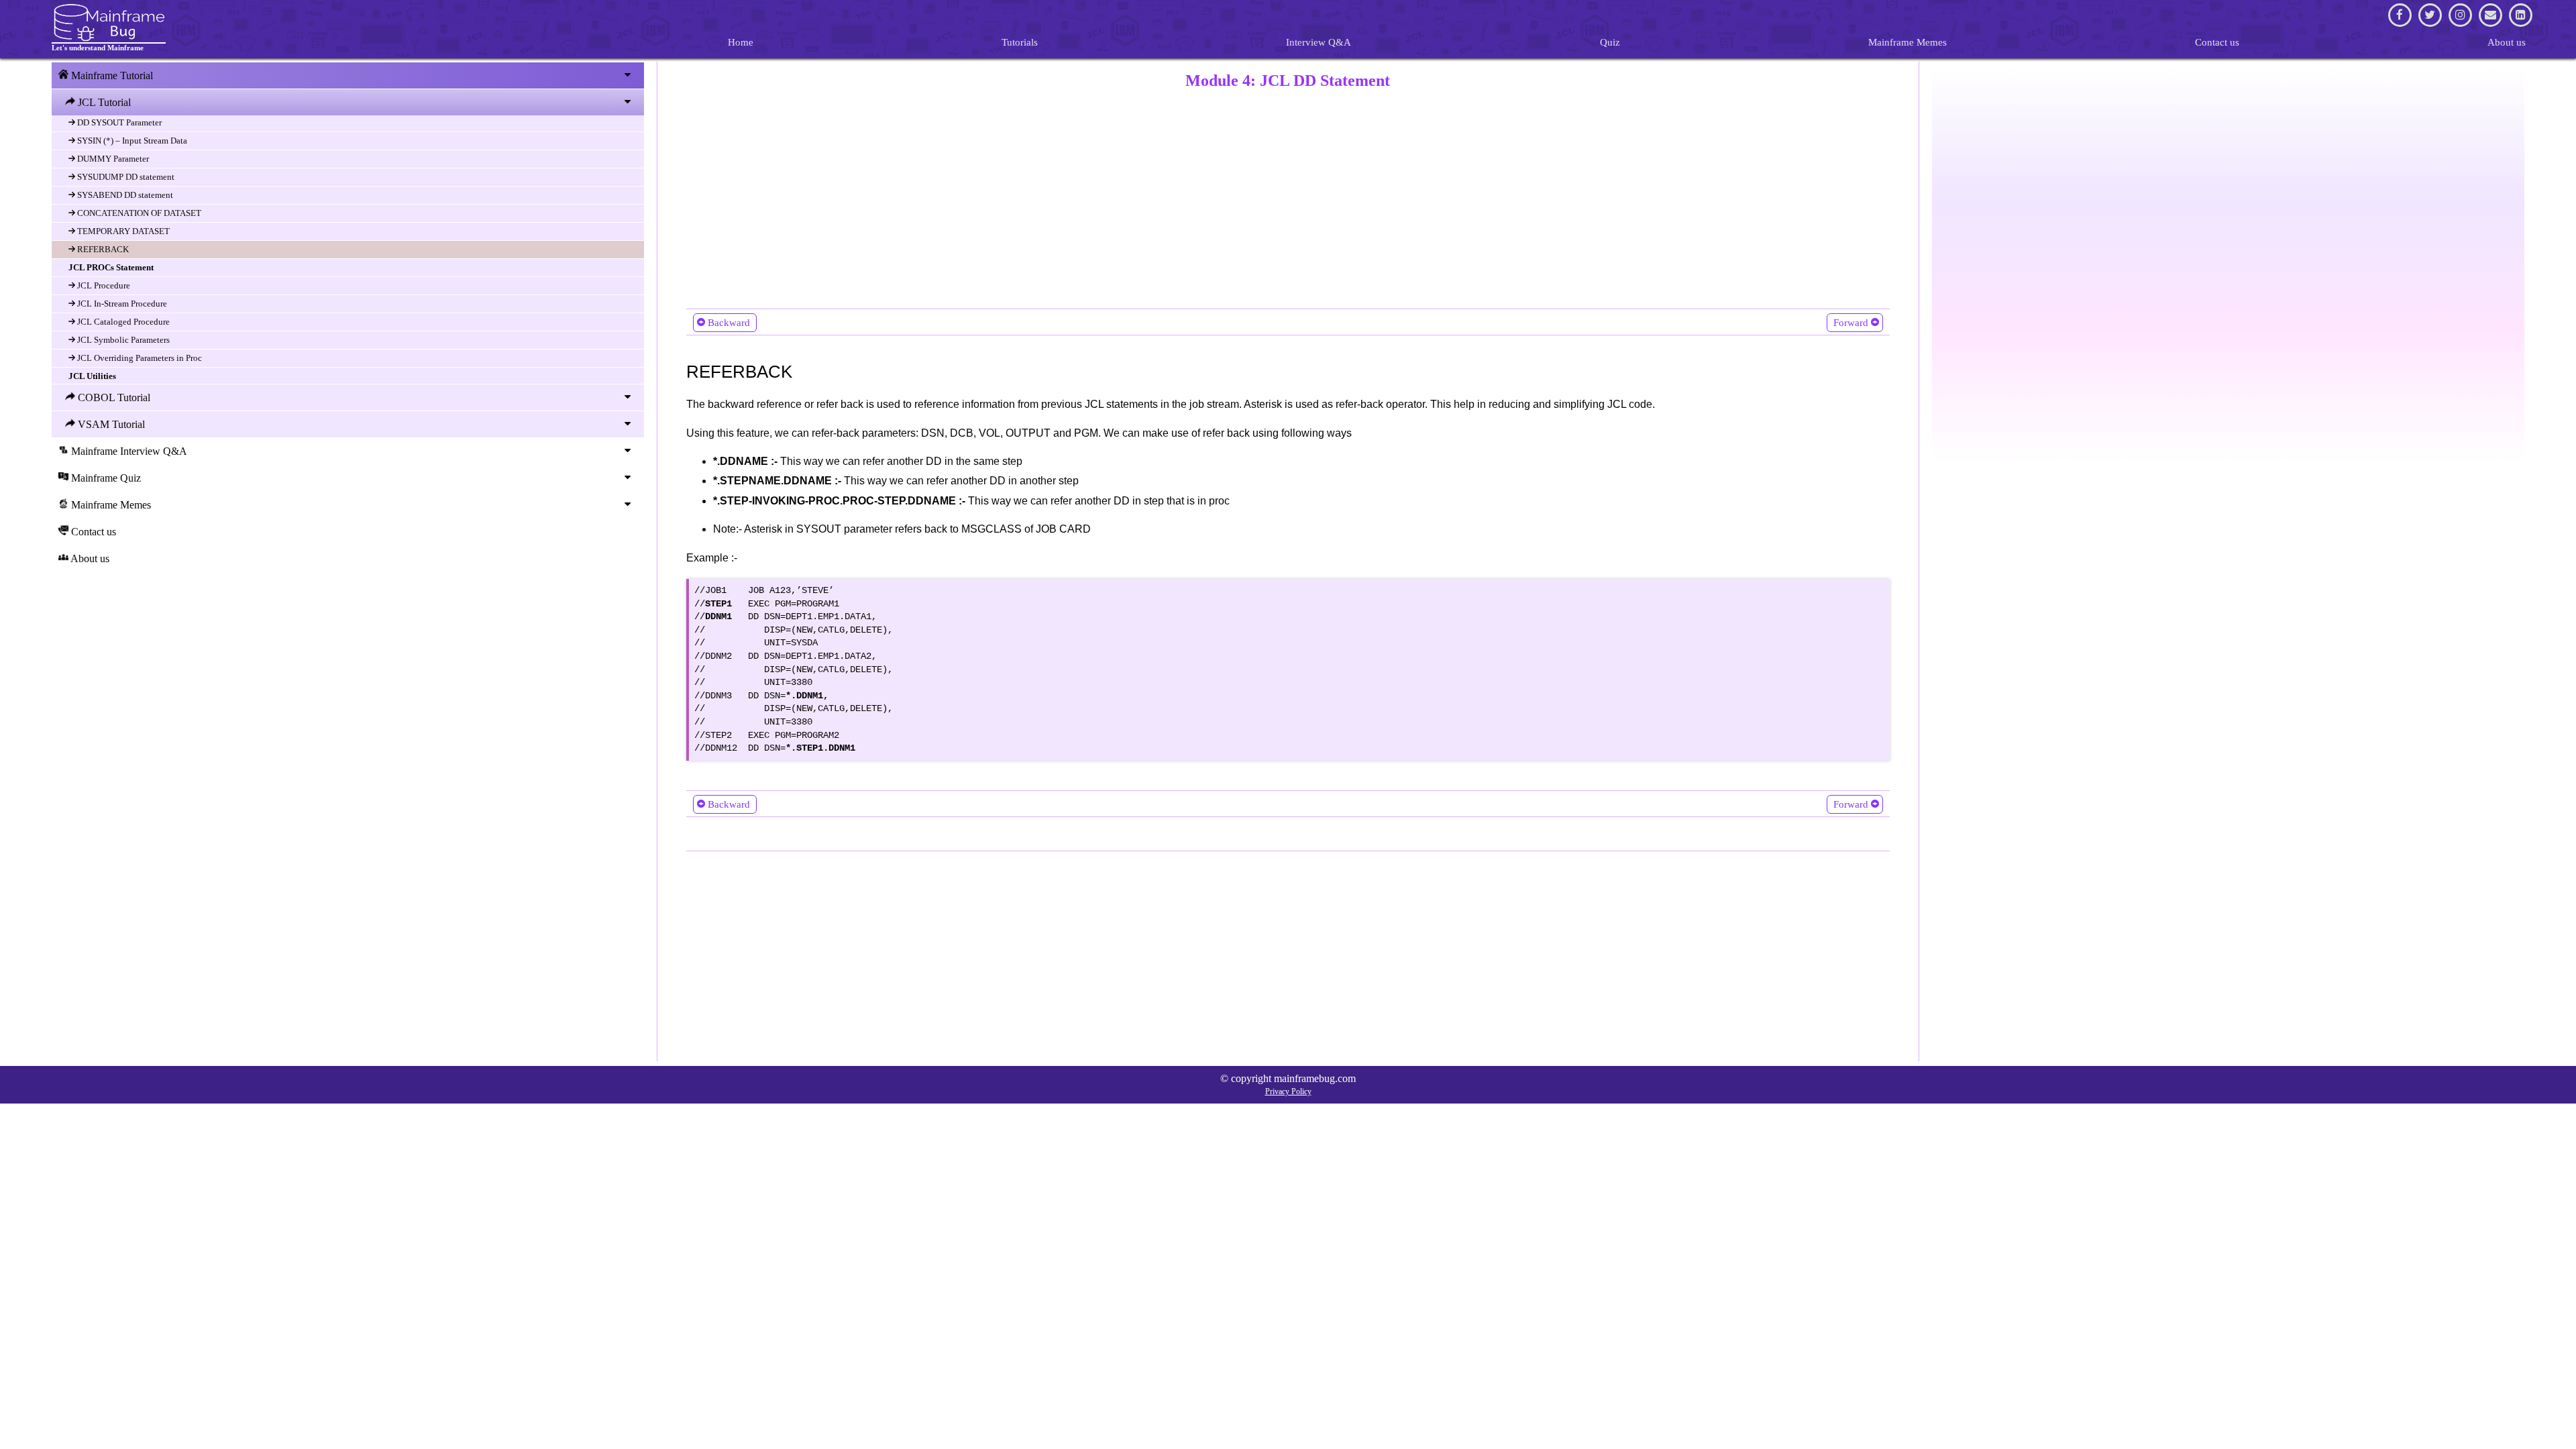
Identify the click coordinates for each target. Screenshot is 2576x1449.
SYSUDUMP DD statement (125, 177)
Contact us (2217, 42)
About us (2507, 42)
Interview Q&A (1319, 42)
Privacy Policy (1288, 1091)
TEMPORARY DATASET (122, 231)
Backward (729, 323)
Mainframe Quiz (105, 478)
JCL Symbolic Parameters (122, 340)
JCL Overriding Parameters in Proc (139, 358)
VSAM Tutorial (110, 424)
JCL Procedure (103, 285)
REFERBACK (102, 249)
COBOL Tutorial (113, 397)
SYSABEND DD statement (124, 195)
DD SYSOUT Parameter (118, 122)
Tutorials (1020, 42)
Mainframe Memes (1908, 42)
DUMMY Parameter (112, 159)
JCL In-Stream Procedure (121, 304)
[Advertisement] (1089, 196)
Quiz (1610, 42)
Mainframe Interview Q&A (128, 451)
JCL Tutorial (103, 102)
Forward (1851, 323)
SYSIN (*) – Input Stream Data (131, 141)
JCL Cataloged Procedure (122, 322)
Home (741, 42)
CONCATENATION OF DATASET (138, 213)
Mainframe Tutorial (111, 75)
